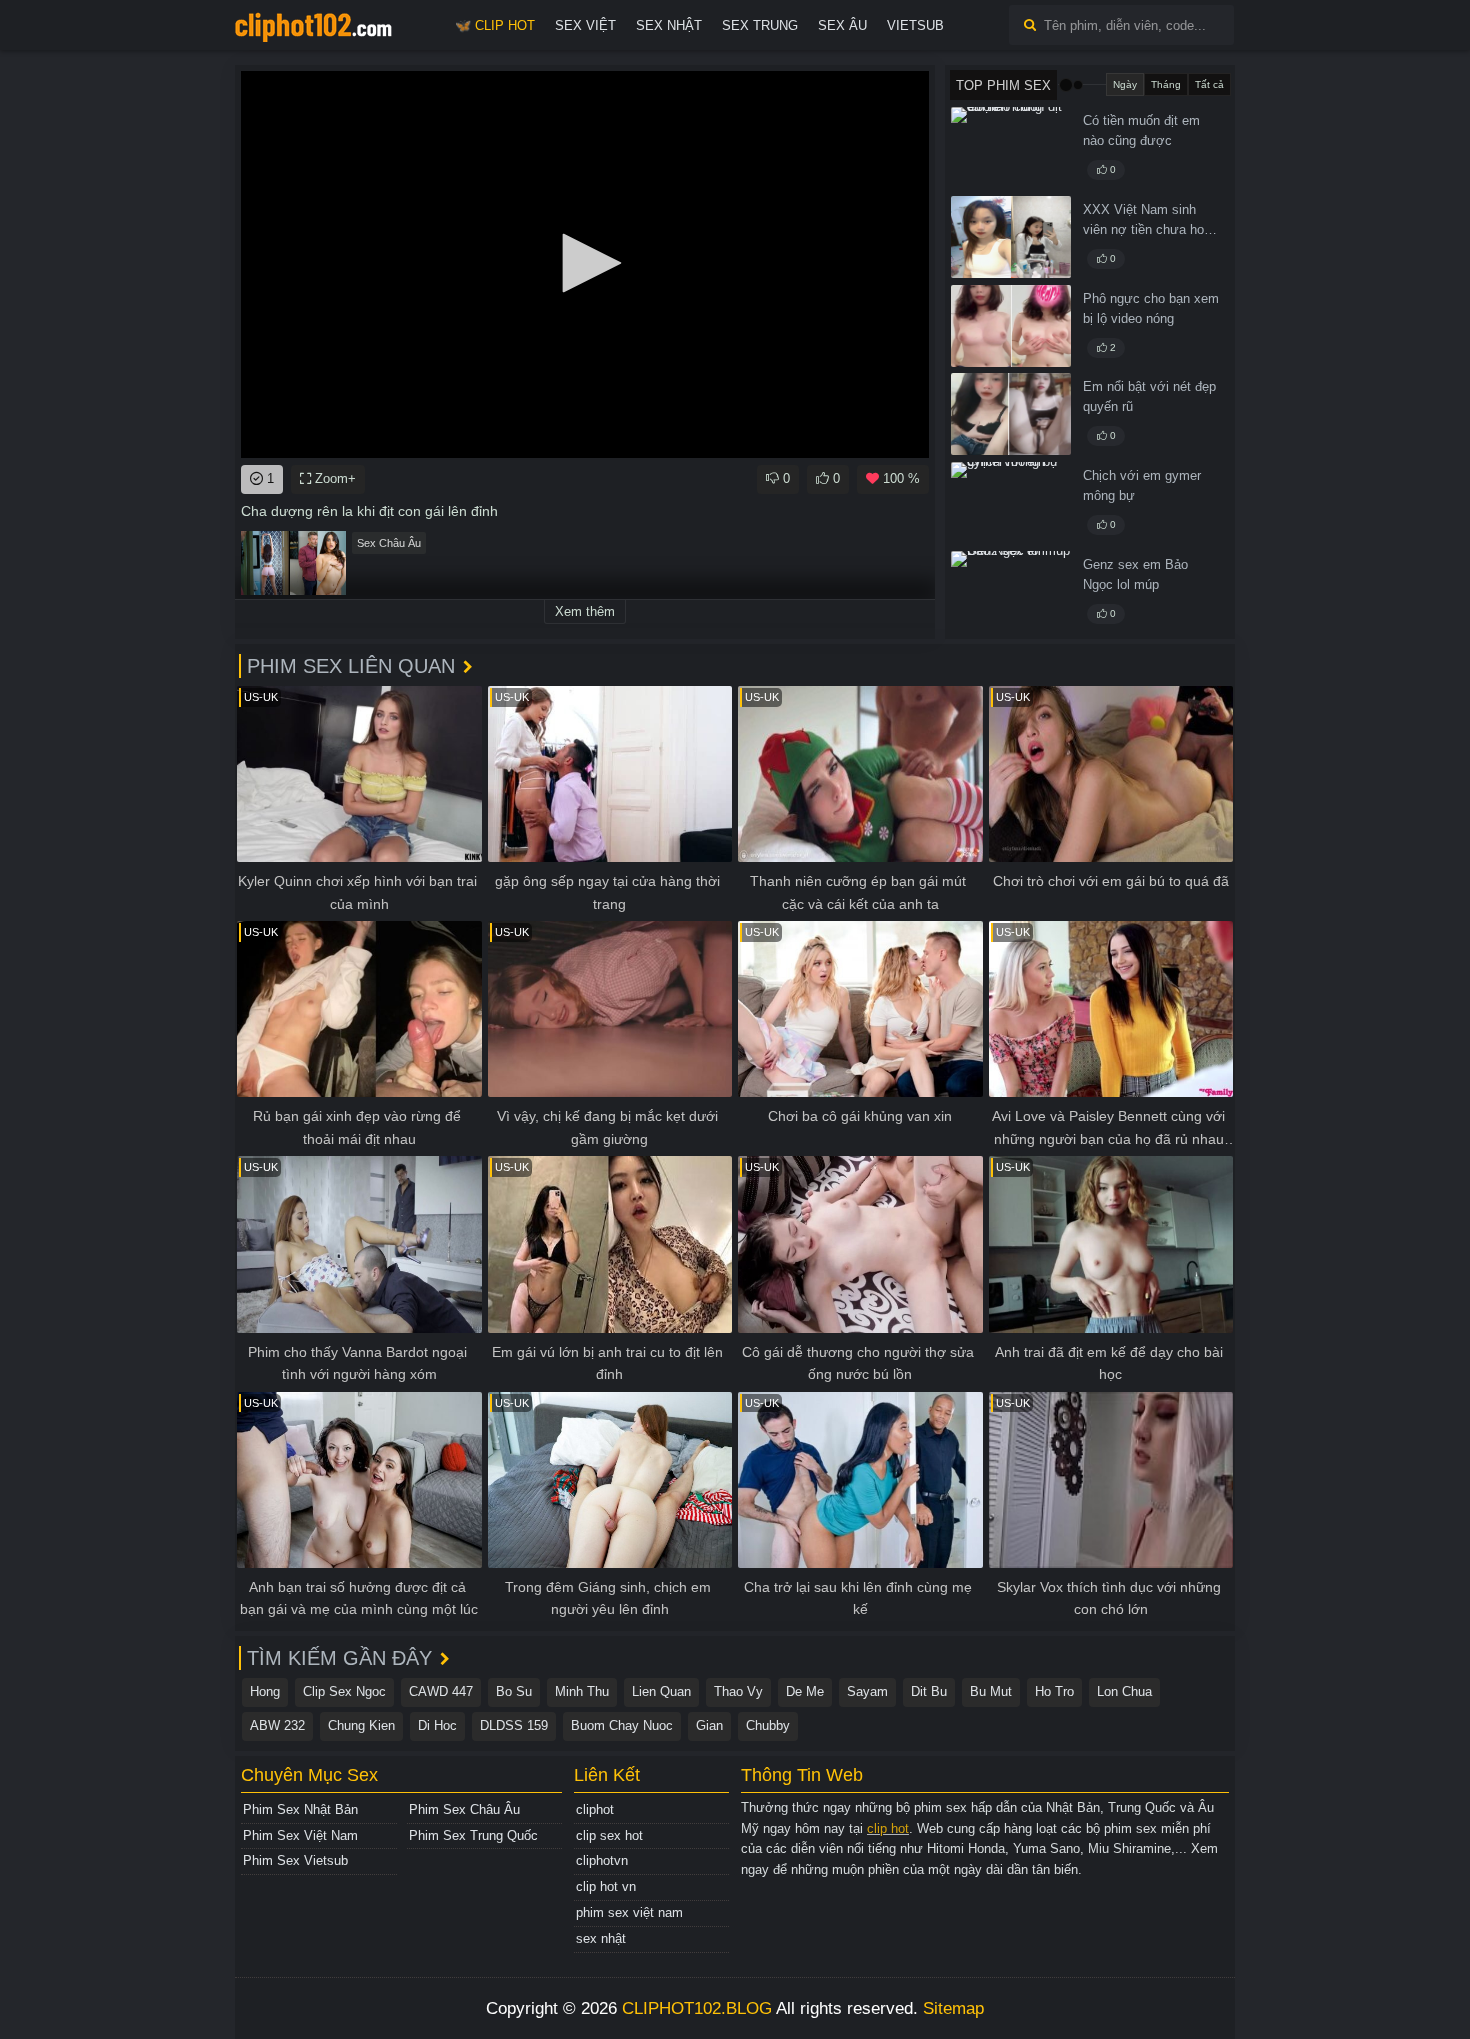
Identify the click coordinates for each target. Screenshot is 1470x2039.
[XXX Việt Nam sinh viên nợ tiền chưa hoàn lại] (1011, 237)
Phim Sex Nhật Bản (300, 1809)
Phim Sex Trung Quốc (473, 1835)
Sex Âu (842, 25)
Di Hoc (437, 1725)
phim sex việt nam (629, 1912)
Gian (709, 1725)
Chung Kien (361, 1725)
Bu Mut (991, 1691)
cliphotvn (602, 1860)
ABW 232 (277, 1725)
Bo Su (514, 1691)
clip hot (888, 1828)
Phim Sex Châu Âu (464, 1809)
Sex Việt (585, 25)
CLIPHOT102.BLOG (697, 2008)
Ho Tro (1054, 1691)
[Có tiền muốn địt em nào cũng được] (1011, 148)
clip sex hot (609, 1835)
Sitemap (953, 2008)
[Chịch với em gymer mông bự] (1011, 503)
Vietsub (915, 25)
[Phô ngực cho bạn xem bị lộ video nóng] (1011, 326)
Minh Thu (582, 1691)
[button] (585, 263)
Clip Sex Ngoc (344, 1691)
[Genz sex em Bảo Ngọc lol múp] (1011, 592)
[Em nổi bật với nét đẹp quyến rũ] (1011, 414)
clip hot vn (606, 1886)
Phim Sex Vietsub (295, 1860)
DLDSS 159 (514, 1725)
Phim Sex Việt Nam (300, 1835)
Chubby (768, 1725)
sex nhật (601, 1938)
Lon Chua (1124, 1691)
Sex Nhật (669, 25)
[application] (585, 264)
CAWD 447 (441, 1691)
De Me (805, 1691)
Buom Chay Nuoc (622, 1725)
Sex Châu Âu (389, 543)
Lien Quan (661, 1691)
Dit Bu (929, 1691)
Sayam (867, 1691)
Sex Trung (760, 25)
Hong (265, 1691)
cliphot (595, 1809)
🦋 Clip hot (495, 25)
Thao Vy (738, 1691)
